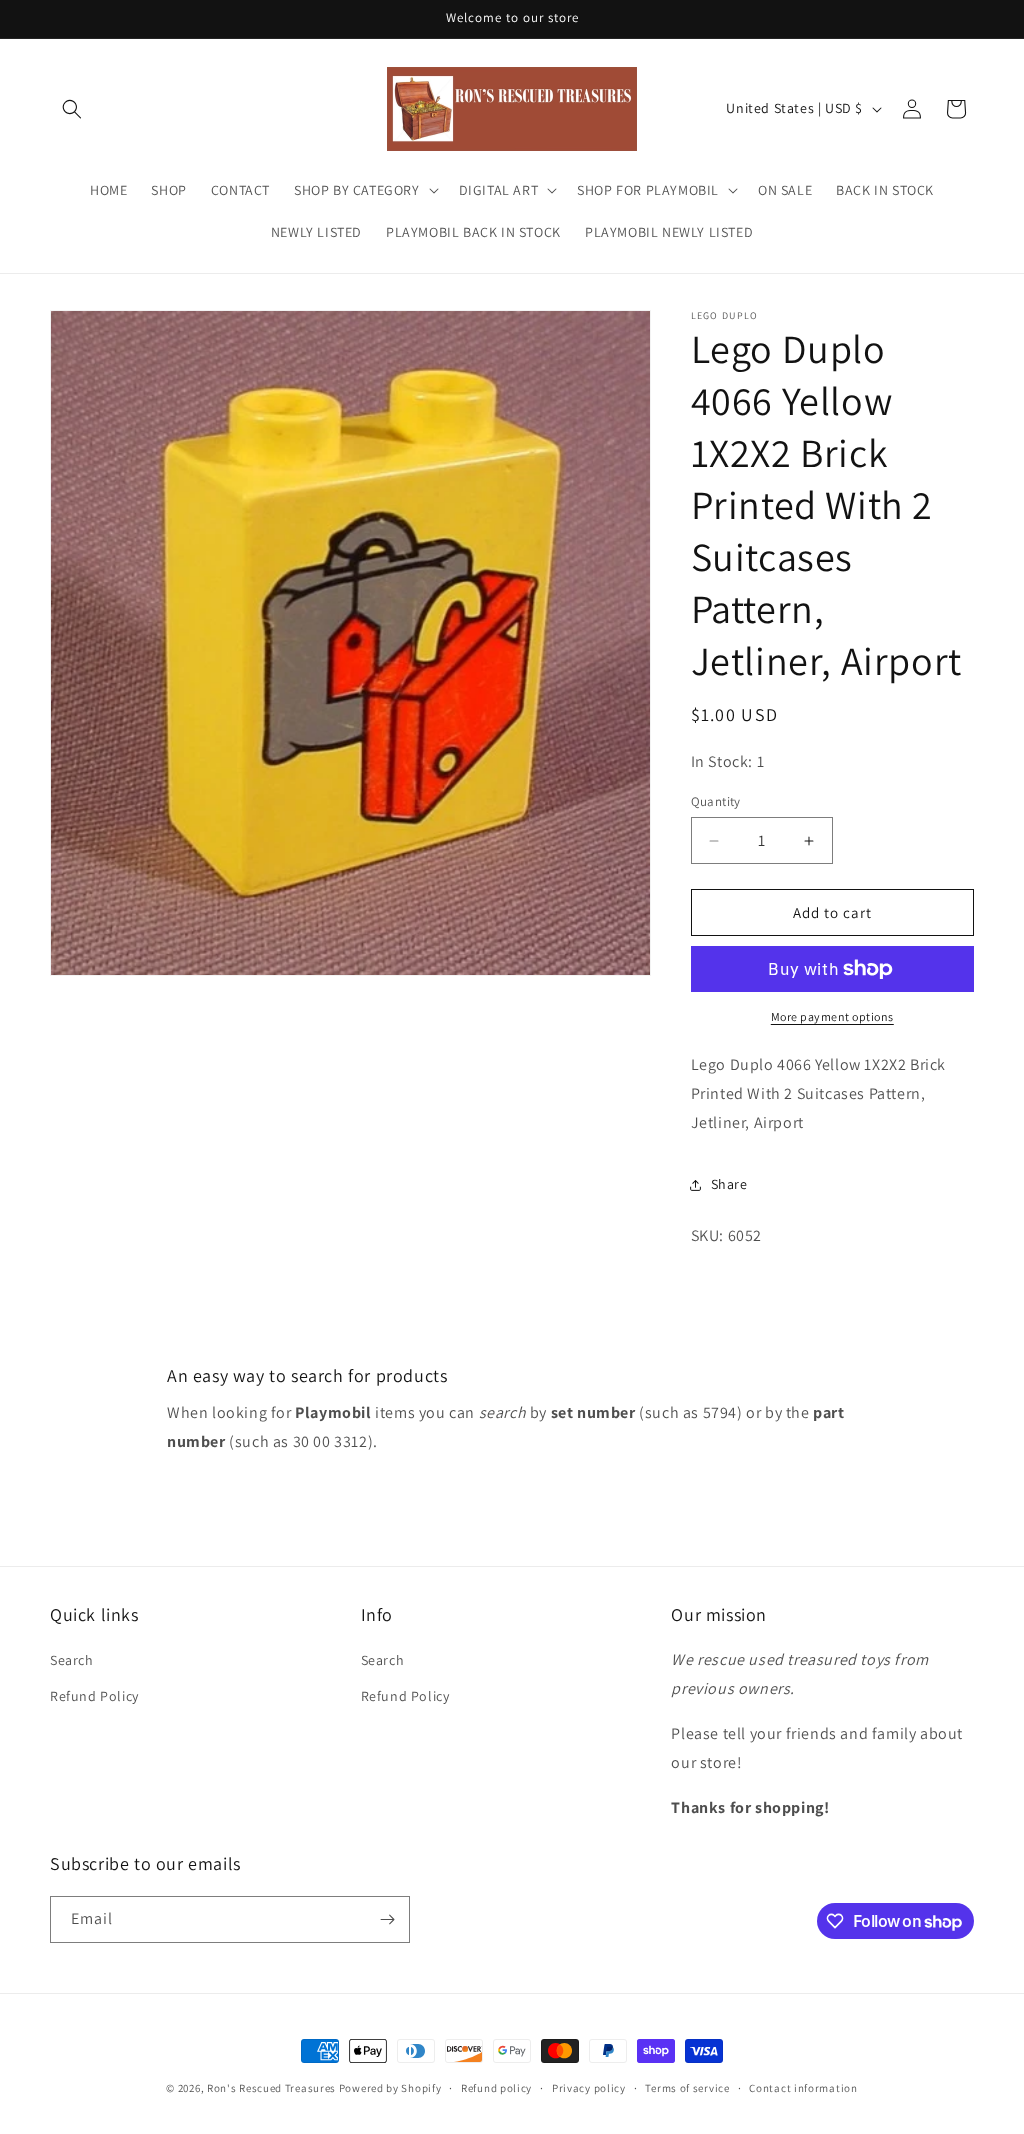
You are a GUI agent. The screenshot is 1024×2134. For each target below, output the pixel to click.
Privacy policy (589, 2088)
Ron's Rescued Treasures (271, 2088)
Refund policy (496, 2088)
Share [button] (729, 1184)
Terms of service (687, 2088)
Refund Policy (94, 1696)
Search (72, 1660)
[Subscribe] (387, 1919)
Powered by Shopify (390, 2088)
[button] (72, 109)
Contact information (803, 2088)
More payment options (832, 1016)
